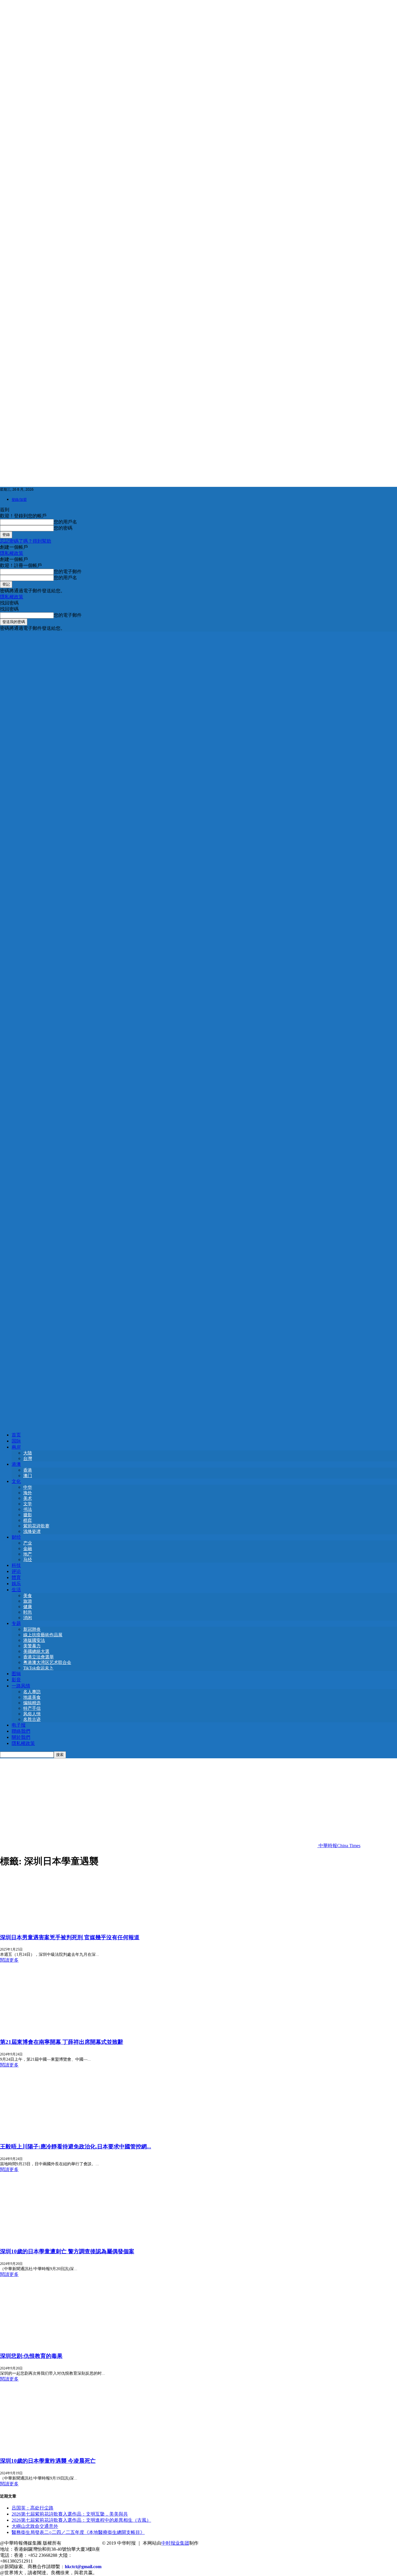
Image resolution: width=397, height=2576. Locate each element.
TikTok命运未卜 (38, 1668)
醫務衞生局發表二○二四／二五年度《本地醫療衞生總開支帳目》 (78, 2532)
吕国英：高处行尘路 (33, 2508)
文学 (28, 1504)
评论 (16, 1571)
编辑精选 (32, 1703)
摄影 (28, 1515)
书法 (28, 1509)
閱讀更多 (9, 1960)
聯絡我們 (21, 1731)
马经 (28, 1560)
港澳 (16, 1464)
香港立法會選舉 (39, 1657)
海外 (28, 1493)
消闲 (28, 1618)
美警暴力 (32, 1646)
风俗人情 (32, 1714)
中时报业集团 (175, 2543)
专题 (16, 1623)
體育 (16, 1577)
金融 (28, 1549)
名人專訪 (32, 1692)
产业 (28, 1543)
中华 (28, 1487)
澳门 (28, 1476)
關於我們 (21, 1737)
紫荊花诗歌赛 (36, 1526)
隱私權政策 (12, 553)
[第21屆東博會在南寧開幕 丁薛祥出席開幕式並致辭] (47, 2030)
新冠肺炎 (32, 1629)
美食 (28, 1596)
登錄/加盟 (19, 499)
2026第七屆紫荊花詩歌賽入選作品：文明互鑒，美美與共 (70, 2514)
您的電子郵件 (68, 572)
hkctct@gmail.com (83, 2567)
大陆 (28, 1453)
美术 (28, 1498)
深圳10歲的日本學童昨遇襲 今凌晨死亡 (48, 2461)
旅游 (28, 1601)
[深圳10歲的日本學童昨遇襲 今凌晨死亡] (47, 2449)
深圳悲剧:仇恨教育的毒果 (31, 2356)
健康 (28, 1607)
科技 (16, 1565)
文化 (16, 1481)
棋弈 (28, 1520)
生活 (16, 1590)
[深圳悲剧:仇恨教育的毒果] (47, 2344)
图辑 (16, 1674)
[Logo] (199, 1027)
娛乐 (16, 1584)
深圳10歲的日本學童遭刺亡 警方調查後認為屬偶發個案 (67, 2251)
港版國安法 (34, 1640)
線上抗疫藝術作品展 (43, 1635)
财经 (16, 1537)
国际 (16, 1441)
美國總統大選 (36, 1651)
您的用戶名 (65, 522)
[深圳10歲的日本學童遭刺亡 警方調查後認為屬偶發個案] (47, 2239)
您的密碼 (63, 528)
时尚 (28, 1612)
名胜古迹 (32, 1719)
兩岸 (16, 1447)
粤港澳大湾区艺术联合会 (47, 1662)
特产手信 (32, 1708)
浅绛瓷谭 (32, 1531)
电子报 (19, 1725)
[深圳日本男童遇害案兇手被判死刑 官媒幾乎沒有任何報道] (47, 1925)
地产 (28, 1554)
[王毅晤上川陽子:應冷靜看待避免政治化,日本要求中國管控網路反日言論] (47, 2135)
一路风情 (21, 1686)
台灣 (28, 1459)
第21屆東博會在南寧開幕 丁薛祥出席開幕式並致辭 (62, 2042)
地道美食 (32, 1697)
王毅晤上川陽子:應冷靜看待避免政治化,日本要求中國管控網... (76, 2147)
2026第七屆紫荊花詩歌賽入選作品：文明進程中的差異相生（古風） (81, 2520)
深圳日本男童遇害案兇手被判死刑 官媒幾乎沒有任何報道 (70, 1937)
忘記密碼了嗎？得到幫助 (26, 541)
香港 (28, 1470)
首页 (16, 1435)
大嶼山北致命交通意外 (35, 2526)
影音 (16, 1680)
